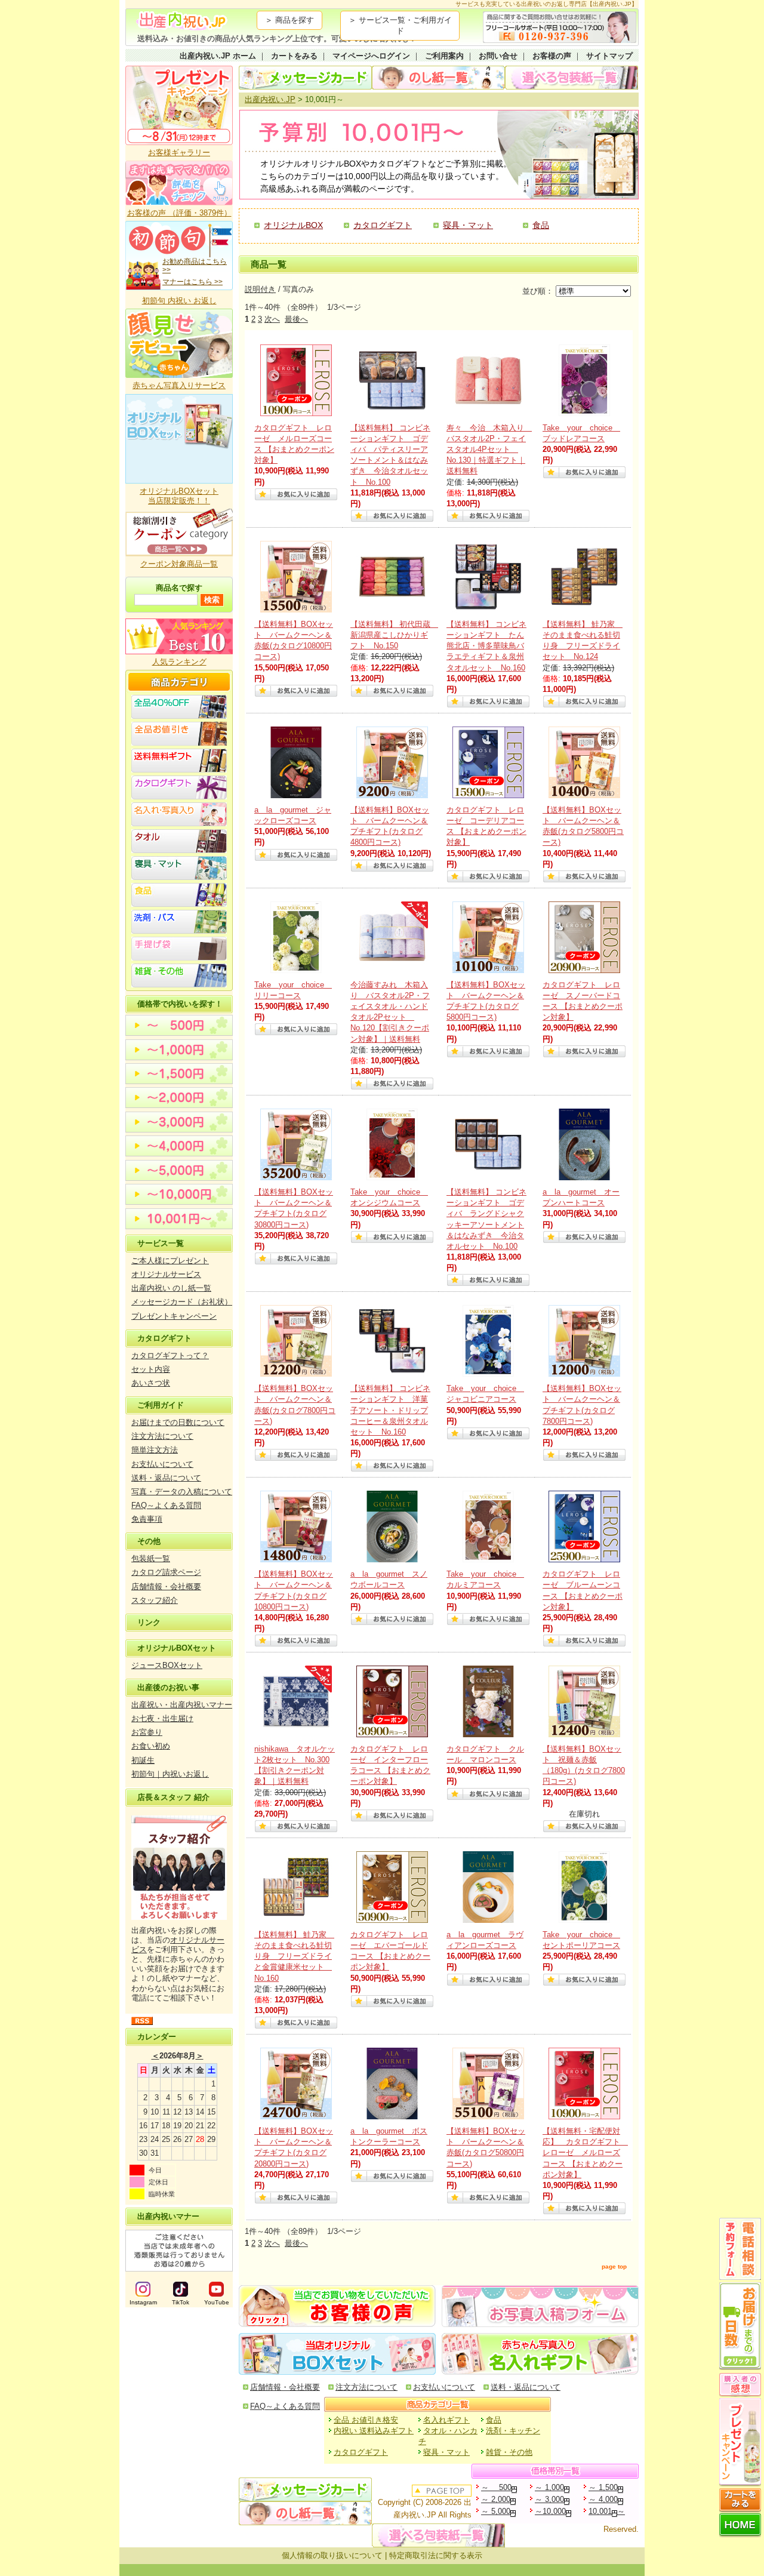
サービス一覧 (161, 1243)
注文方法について (162, 1436)
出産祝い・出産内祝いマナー (182, 1705)
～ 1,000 (549, 2487)
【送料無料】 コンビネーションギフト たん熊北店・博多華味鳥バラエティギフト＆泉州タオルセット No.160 (486, 646)
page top (614, 2266)
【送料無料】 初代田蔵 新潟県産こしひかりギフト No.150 (394, 635)
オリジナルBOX (293, 225)
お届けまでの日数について (178, 1422)
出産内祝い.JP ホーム (218, 56)
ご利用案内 (444, 56)
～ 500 (496, 2487)
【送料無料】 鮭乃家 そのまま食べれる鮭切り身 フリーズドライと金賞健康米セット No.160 (294, 1956)
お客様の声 (552, 56)
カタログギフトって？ (170, 1355)
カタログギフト (164, 1338)
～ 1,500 (603, 2487)
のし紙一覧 (438, 78)
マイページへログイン (371, 56)
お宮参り (147, 1732)
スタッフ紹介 (155, 1600)
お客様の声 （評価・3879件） (179, 213)
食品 (541, 225)
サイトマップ (609, 56)
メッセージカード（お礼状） (182, 1302)
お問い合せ (498, 56)
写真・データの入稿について (182, 1492)
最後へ (296, 319)
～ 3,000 (549, 2499)
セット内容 (151, 1369)
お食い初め (151, 1746)
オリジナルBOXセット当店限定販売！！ (179, 496)
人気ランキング (179, 662)
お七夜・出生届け (162, 1718)
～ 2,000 (496, 2499)
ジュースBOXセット (167, 1665)
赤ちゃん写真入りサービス (179, 385)
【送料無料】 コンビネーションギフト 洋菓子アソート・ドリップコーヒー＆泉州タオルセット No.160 (390, 1410)
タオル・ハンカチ (448, 2436)
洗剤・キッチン (513, 2431)
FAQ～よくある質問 (166, 1505)
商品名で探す (179, 588)
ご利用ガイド (161, 1405)
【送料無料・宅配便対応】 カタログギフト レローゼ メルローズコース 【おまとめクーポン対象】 (585, 2153)
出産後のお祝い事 (168, 1687)
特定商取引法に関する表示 (436, 2555)
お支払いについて (162, 1464)
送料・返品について (166, 1478)
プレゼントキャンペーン (174, 1316)
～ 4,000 (603, 2499)
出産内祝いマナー (168, 2216)
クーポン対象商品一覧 (179, 564)
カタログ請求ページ (166, 1572)
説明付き (260, 289)
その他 (149, 1541)
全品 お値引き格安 (366, 2420)
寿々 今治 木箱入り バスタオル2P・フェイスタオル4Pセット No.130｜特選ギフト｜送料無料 (489, 450)
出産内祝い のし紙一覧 (171, 1288)
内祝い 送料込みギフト (374, 2431)
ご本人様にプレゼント (170, 1261)
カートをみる (294, 56)
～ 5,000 (496, 2511)
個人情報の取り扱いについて (332, 2555)
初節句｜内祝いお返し (170, 1774)
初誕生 (143, 1760)
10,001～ (607, 2511)
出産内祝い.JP (270, 99)
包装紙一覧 (151, 1558)
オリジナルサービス (166, 1274)
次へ (272, 319)
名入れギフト (446, 2420)
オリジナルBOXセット (177, 1648)
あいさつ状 (151, 1383)
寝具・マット (468, 225)
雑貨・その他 (509, 2452)
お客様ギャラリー (179, 153)
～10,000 (550, 2511)
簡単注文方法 (155, 1450)
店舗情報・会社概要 (166, 1586)
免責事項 (147, 1519)
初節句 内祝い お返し (179, 301)
